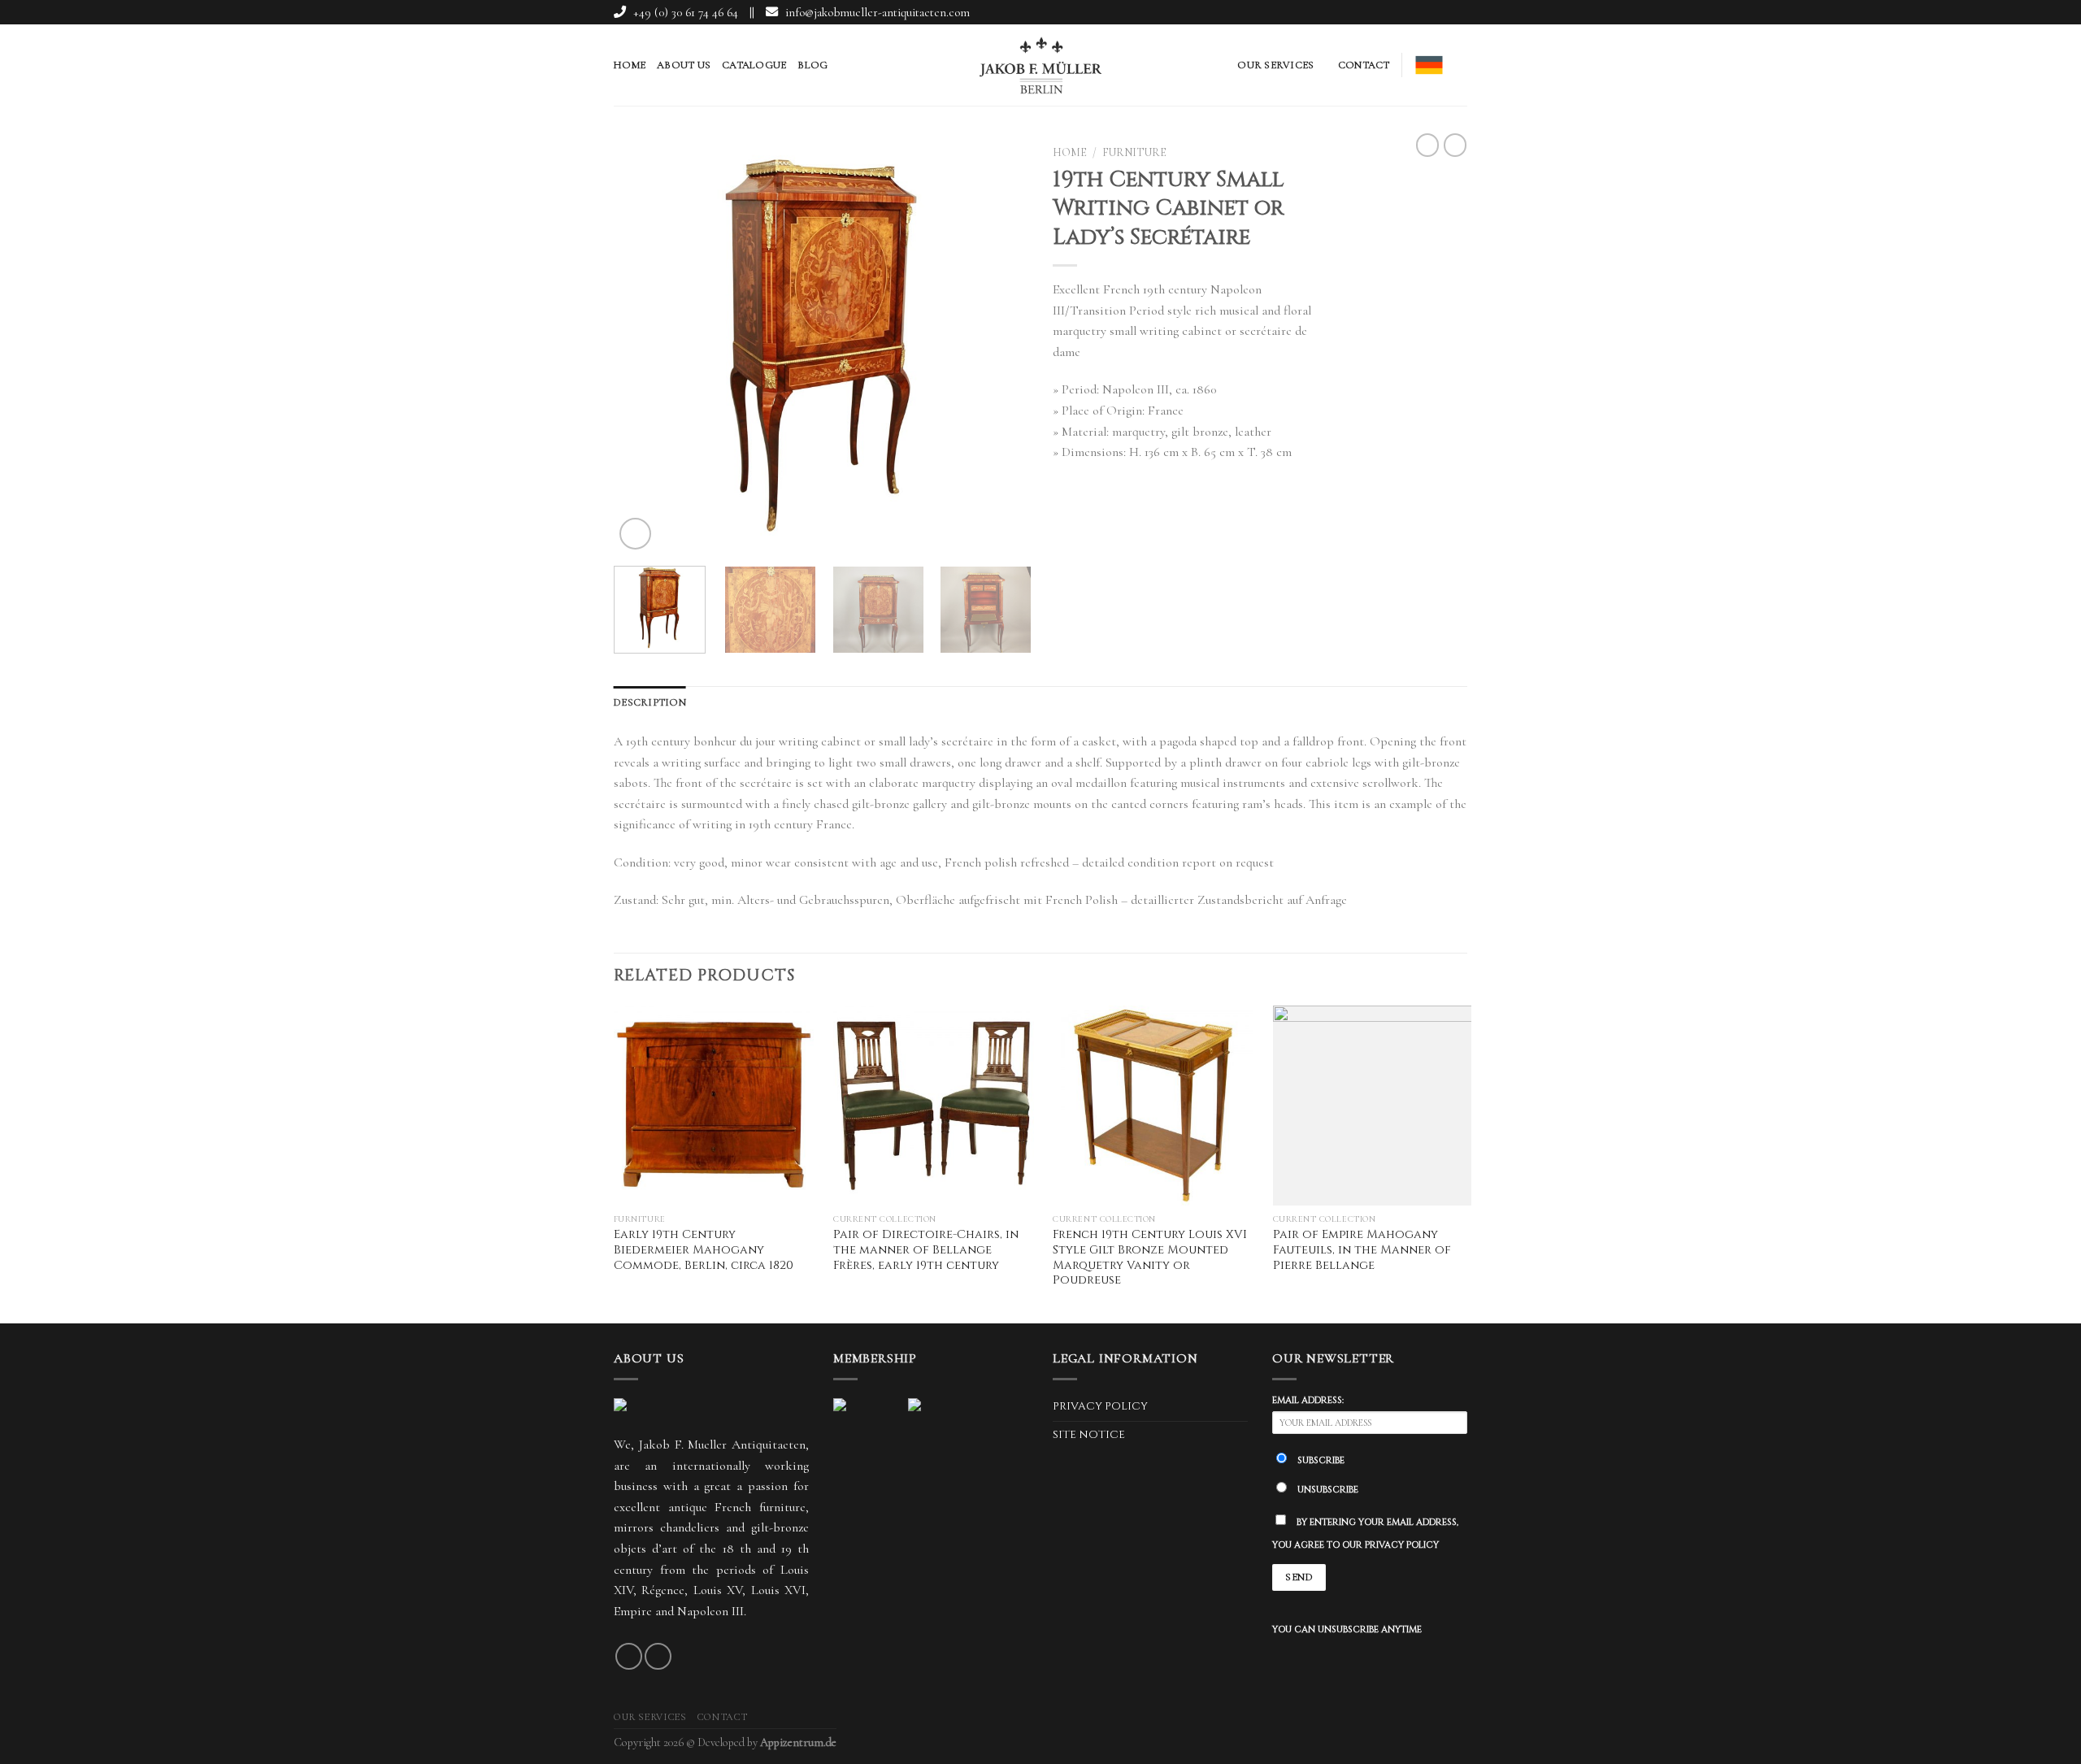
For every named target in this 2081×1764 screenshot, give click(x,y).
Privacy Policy (1100, 1406)
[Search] (1461, 65)
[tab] (650, 702)
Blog (812, 65)
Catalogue (754, 65)
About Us (684, 65)
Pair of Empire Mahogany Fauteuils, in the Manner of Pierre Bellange (1362, 1250)
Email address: (1308, 1400)
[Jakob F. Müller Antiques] (1040, 65)
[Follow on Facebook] (1438, 13)
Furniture (1134, 152)
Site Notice (1089, 1435)
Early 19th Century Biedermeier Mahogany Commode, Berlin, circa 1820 (704, 1250)
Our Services (1275, 65)
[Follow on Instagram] (1457, 13)
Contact (1364, 65)
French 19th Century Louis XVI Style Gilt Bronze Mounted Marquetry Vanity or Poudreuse (1150, 1258)
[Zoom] (635, 534)
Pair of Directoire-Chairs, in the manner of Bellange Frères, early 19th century (926, 1250)
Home (630, 65)
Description (650, 702)
